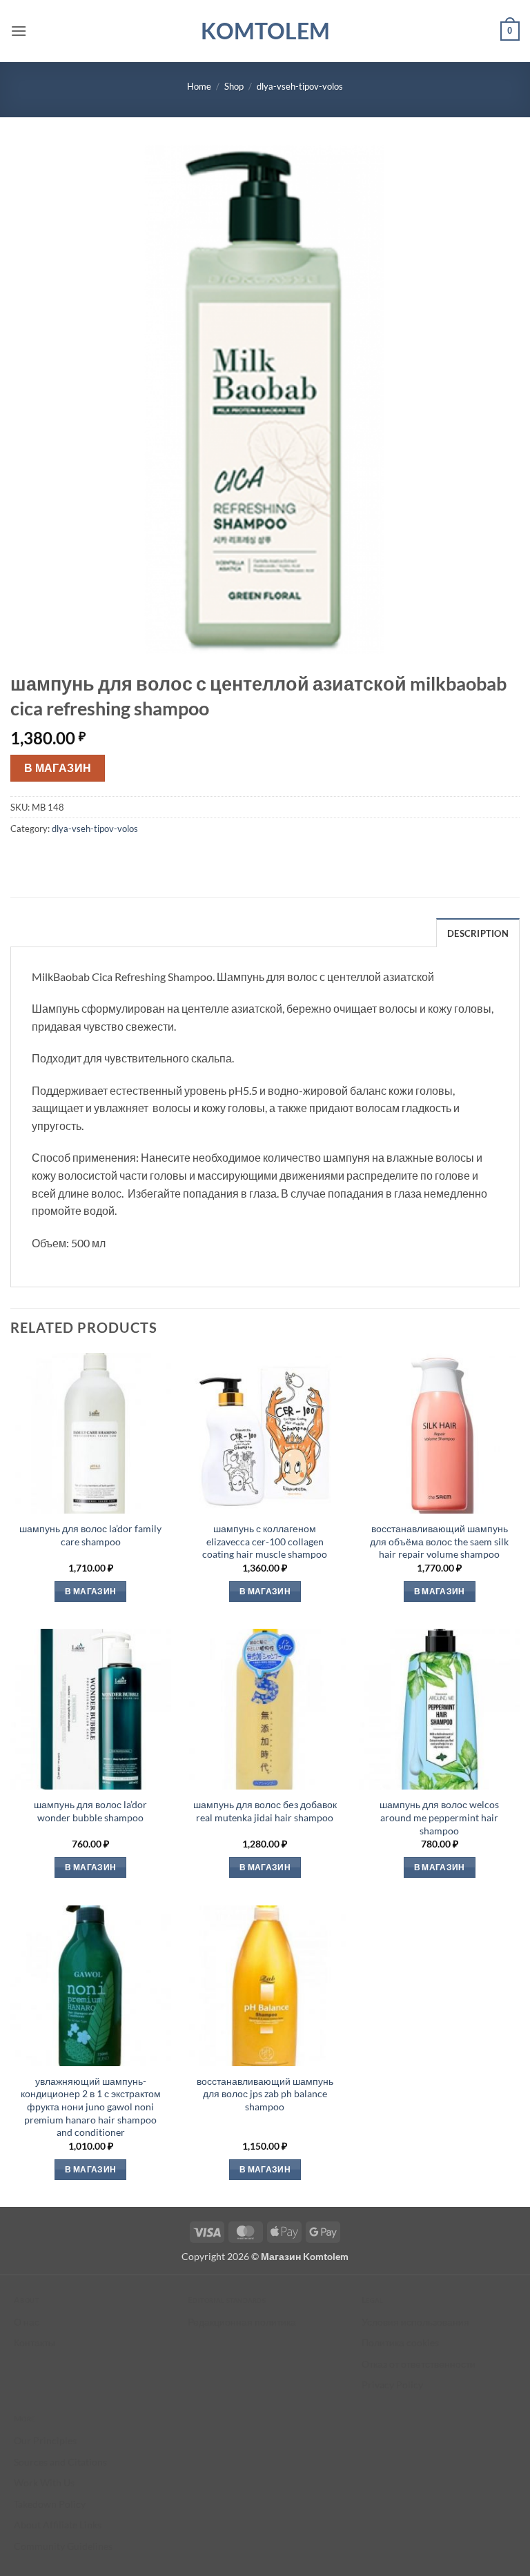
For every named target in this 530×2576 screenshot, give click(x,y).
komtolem (265, 31)
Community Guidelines (63, 2546)
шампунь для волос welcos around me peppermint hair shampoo (439, 1817)
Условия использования (415, 2322)
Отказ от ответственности (419, 2364)
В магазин (58, 768)
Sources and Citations (60, 2462)
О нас (27, 2322)
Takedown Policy (50, 2504)
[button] (19, 31)
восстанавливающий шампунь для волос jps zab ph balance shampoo (265, 2094)
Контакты (35, 2342)
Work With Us (44, 2483)
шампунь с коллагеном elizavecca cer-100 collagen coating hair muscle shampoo (265, 1541)
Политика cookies (400, 2342)
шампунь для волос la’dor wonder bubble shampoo (90, 1811)
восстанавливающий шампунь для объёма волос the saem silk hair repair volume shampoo (439, 1541)
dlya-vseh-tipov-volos (300, 86)
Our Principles (45, 2440)
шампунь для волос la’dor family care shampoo (90, 1535)
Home (199, 86)
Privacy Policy (392, 2385)
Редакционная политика (242, 2322)
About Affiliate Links (58, 2525)
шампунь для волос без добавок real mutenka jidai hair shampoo (265, 1811)
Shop (234, 86)
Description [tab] (478, 933)
